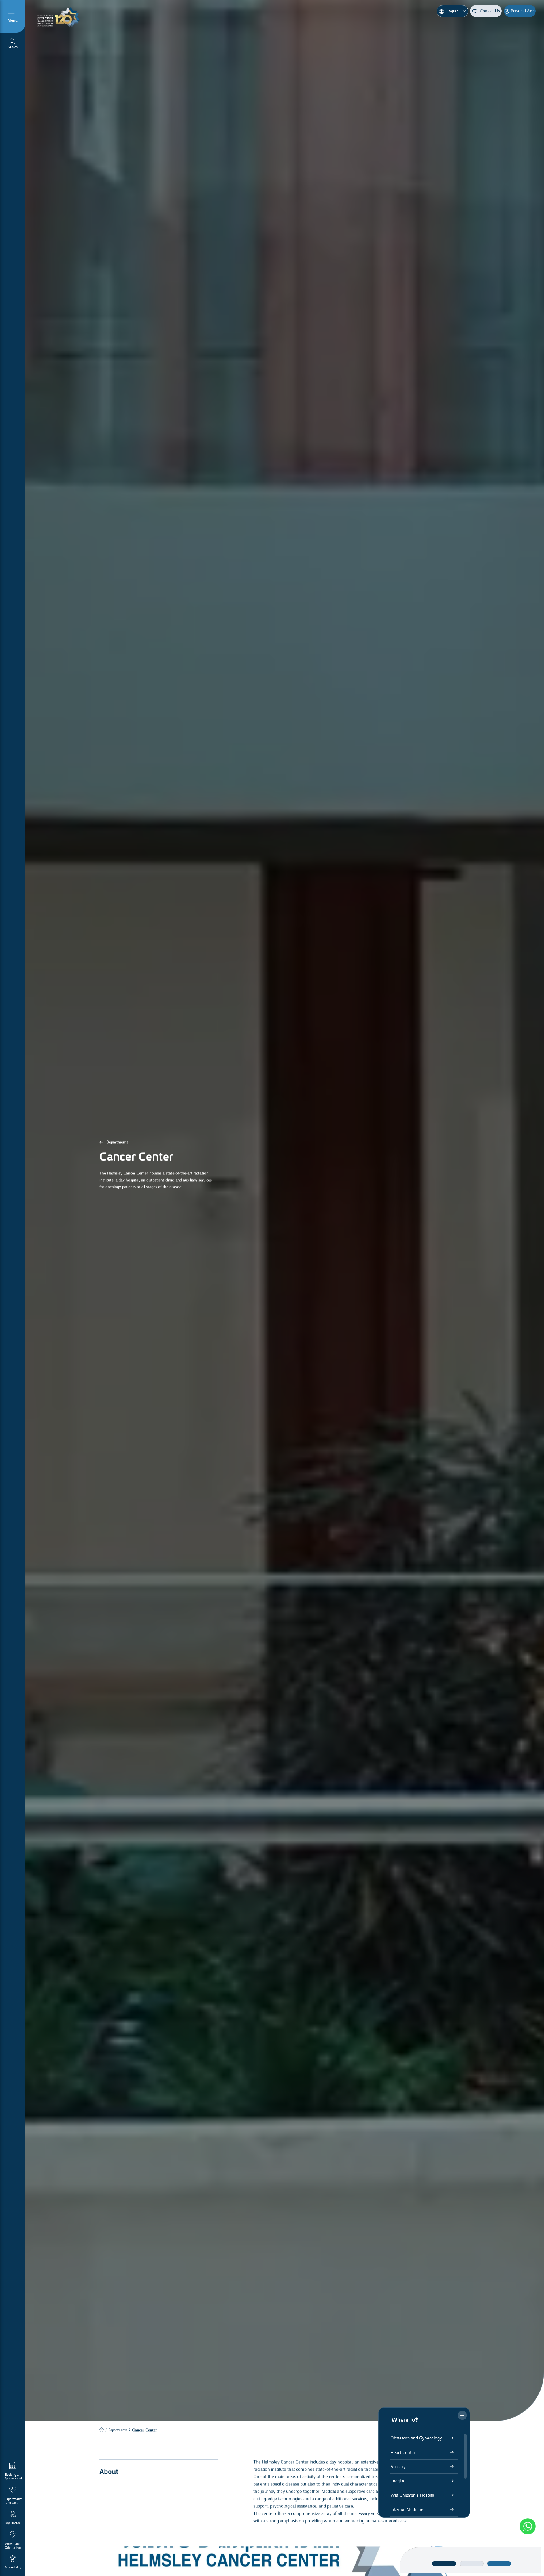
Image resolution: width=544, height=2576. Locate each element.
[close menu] (462, 2415)
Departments (117, 1184)
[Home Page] (101, 2472)
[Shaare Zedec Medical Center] (61, 16)
